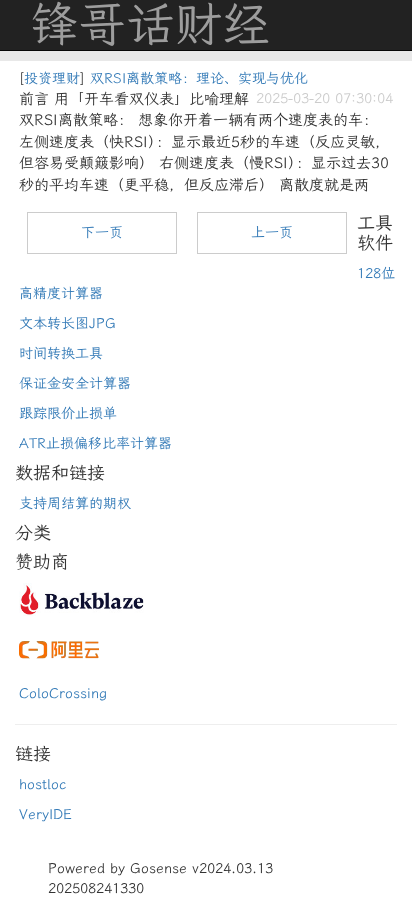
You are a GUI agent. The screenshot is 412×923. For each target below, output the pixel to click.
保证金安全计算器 (75, 383)
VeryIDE (45, 814)
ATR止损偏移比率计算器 (95, 443)
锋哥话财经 (150, 25)
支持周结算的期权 (75, 503)
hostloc (42, 784)
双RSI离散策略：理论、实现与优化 (199, 78)
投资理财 (52, 78)
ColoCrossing (63, 693)
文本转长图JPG (67, 323)
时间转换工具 (61, 353)
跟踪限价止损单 (68, 413)
